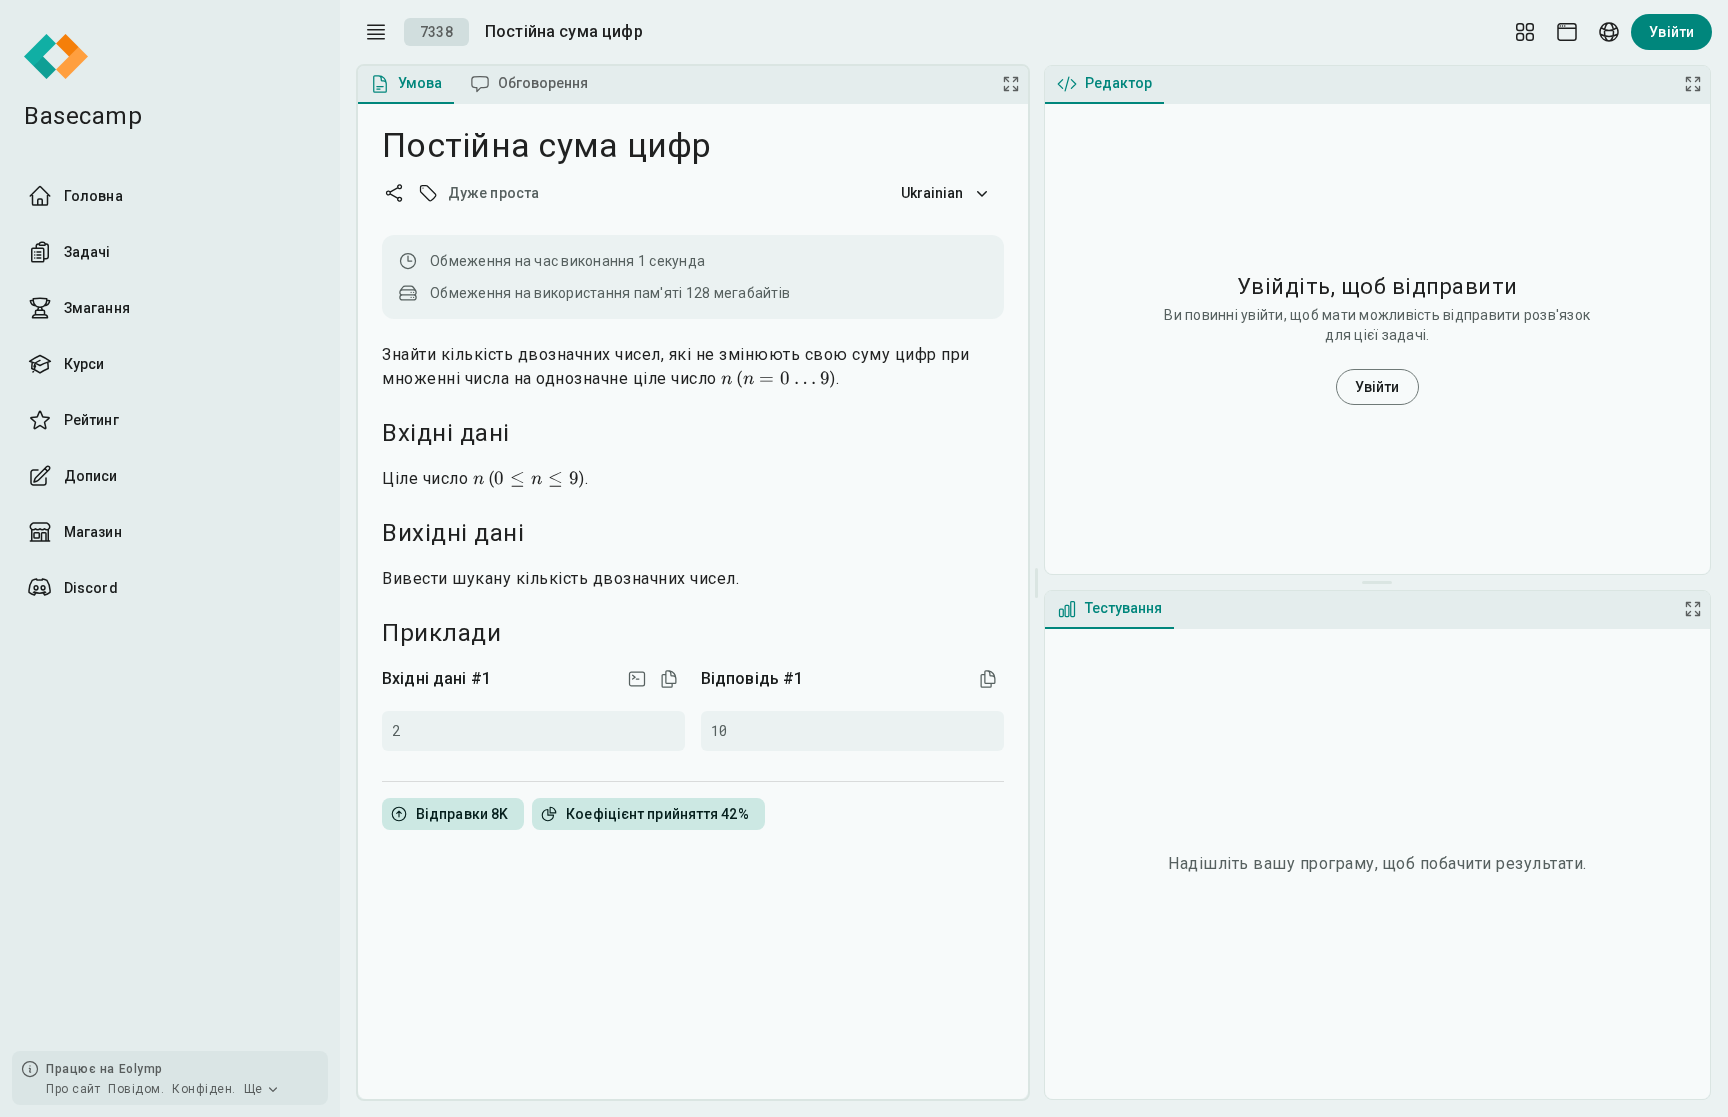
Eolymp (141, 1069)
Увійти (1671, 32)
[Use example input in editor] (637, 679)
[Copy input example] (669, 679)
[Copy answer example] (988, 679)
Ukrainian (932, 193)
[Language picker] (1609, 32)
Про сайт (73, 1089)
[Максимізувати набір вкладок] (1011, 84)
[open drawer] (376, 32)
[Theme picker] (1567, 32)
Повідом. (136, 1089)
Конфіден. (204, 1089)
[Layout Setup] (1525, 32)
